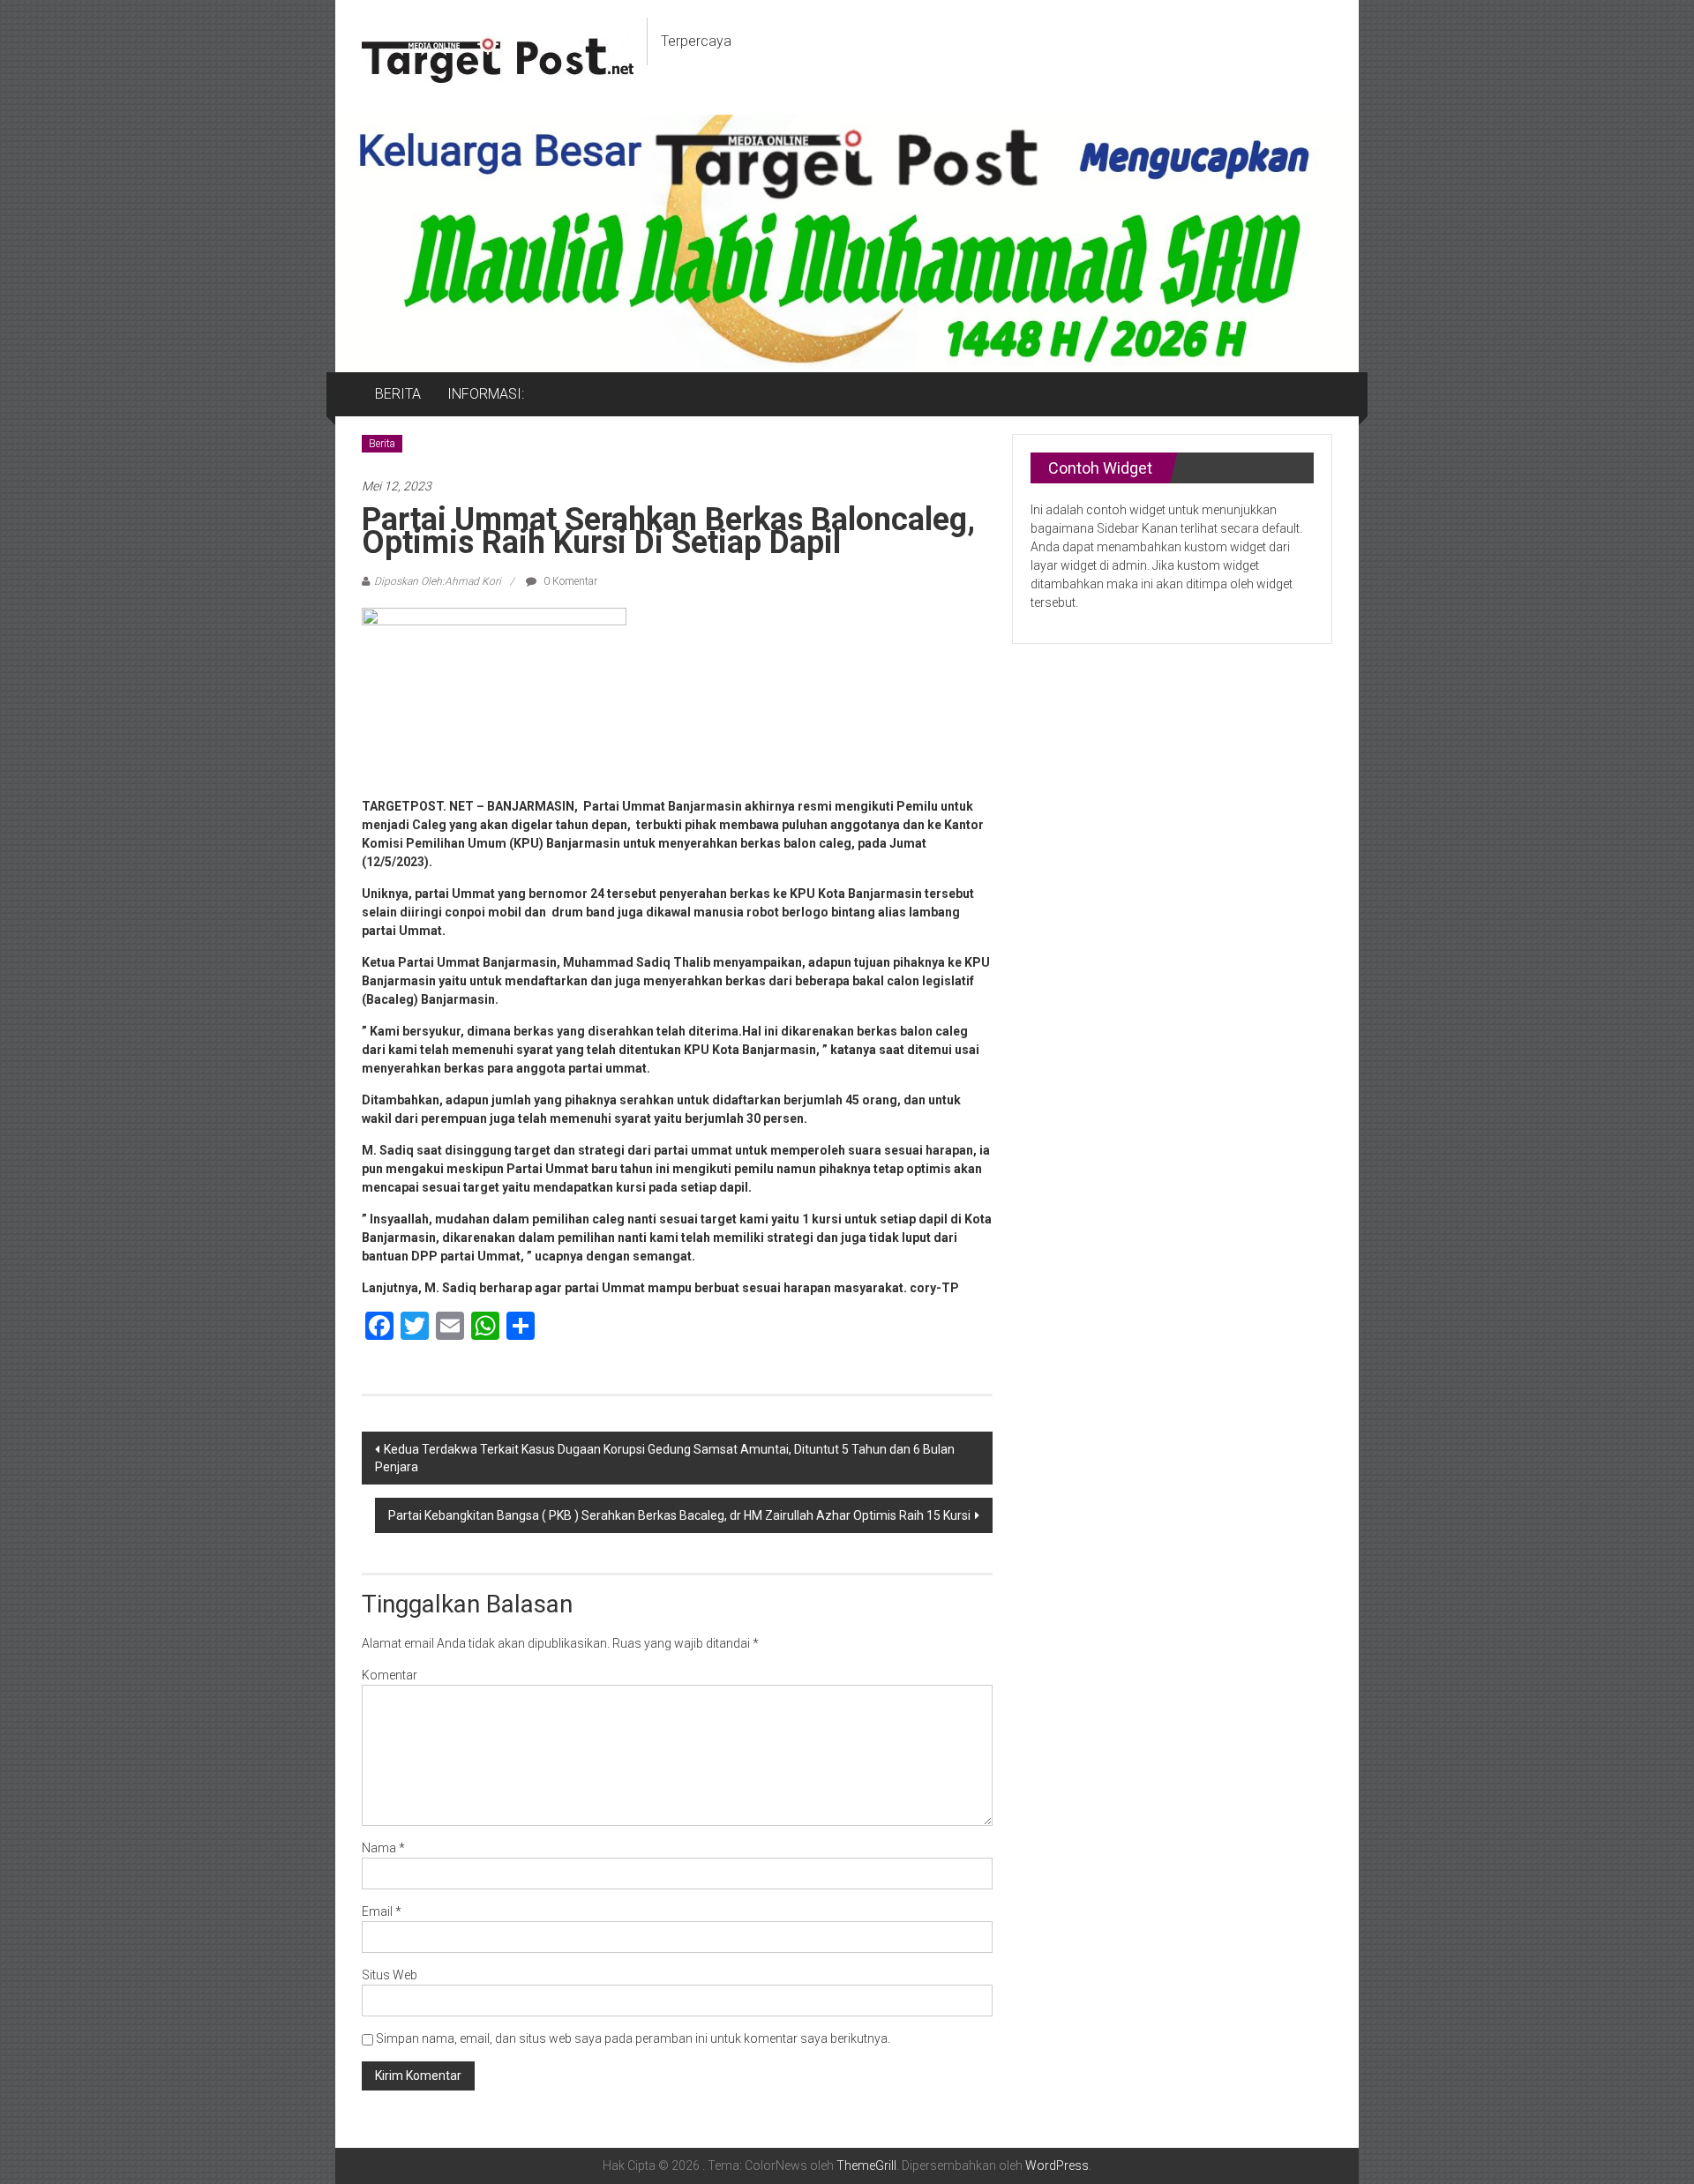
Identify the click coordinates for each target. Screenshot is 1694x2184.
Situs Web (390, 1975)
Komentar (390, 1675)
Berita (382, 444)
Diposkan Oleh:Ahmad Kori (438, 581)
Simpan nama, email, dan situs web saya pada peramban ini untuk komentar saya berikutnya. (633, 2038)
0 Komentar (569, 581)
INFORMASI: (486, 394)
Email (382, 1911)
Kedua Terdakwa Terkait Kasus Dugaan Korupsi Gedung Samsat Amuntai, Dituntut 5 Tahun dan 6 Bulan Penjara (665, 1458)
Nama (383, 1848)
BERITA (398, 394)
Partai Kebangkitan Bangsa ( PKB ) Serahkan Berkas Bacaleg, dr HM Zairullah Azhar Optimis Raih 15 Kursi (679, 1515)
